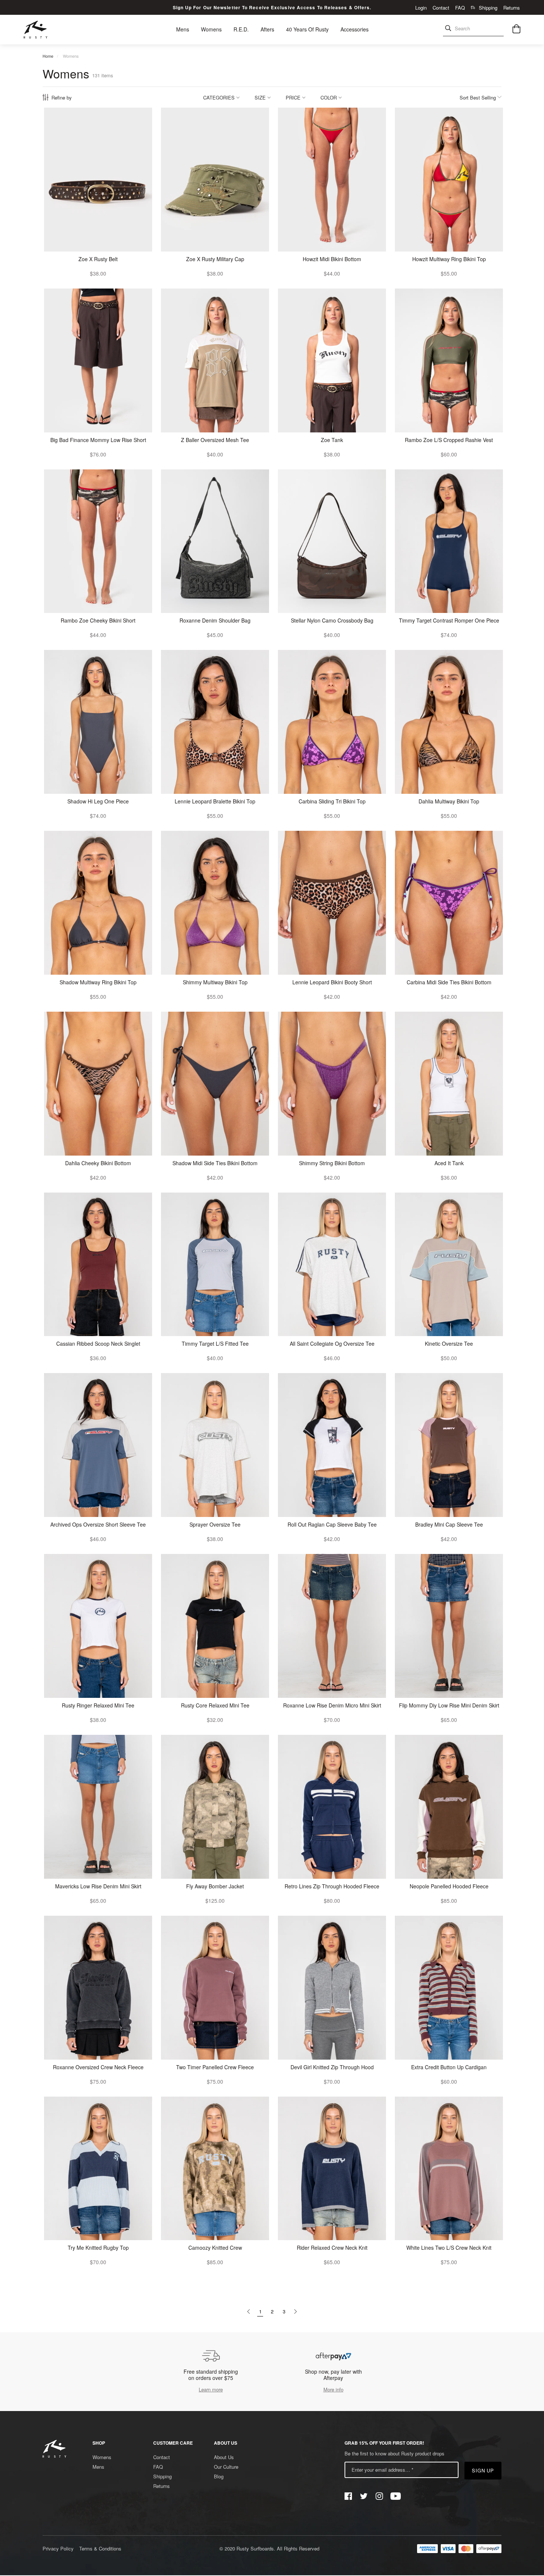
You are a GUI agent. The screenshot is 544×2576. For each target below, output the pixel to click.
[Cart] (516, 30)
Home (48, 56)
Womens (71, 56)
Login (421, 8)
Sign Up (483, 2470)
